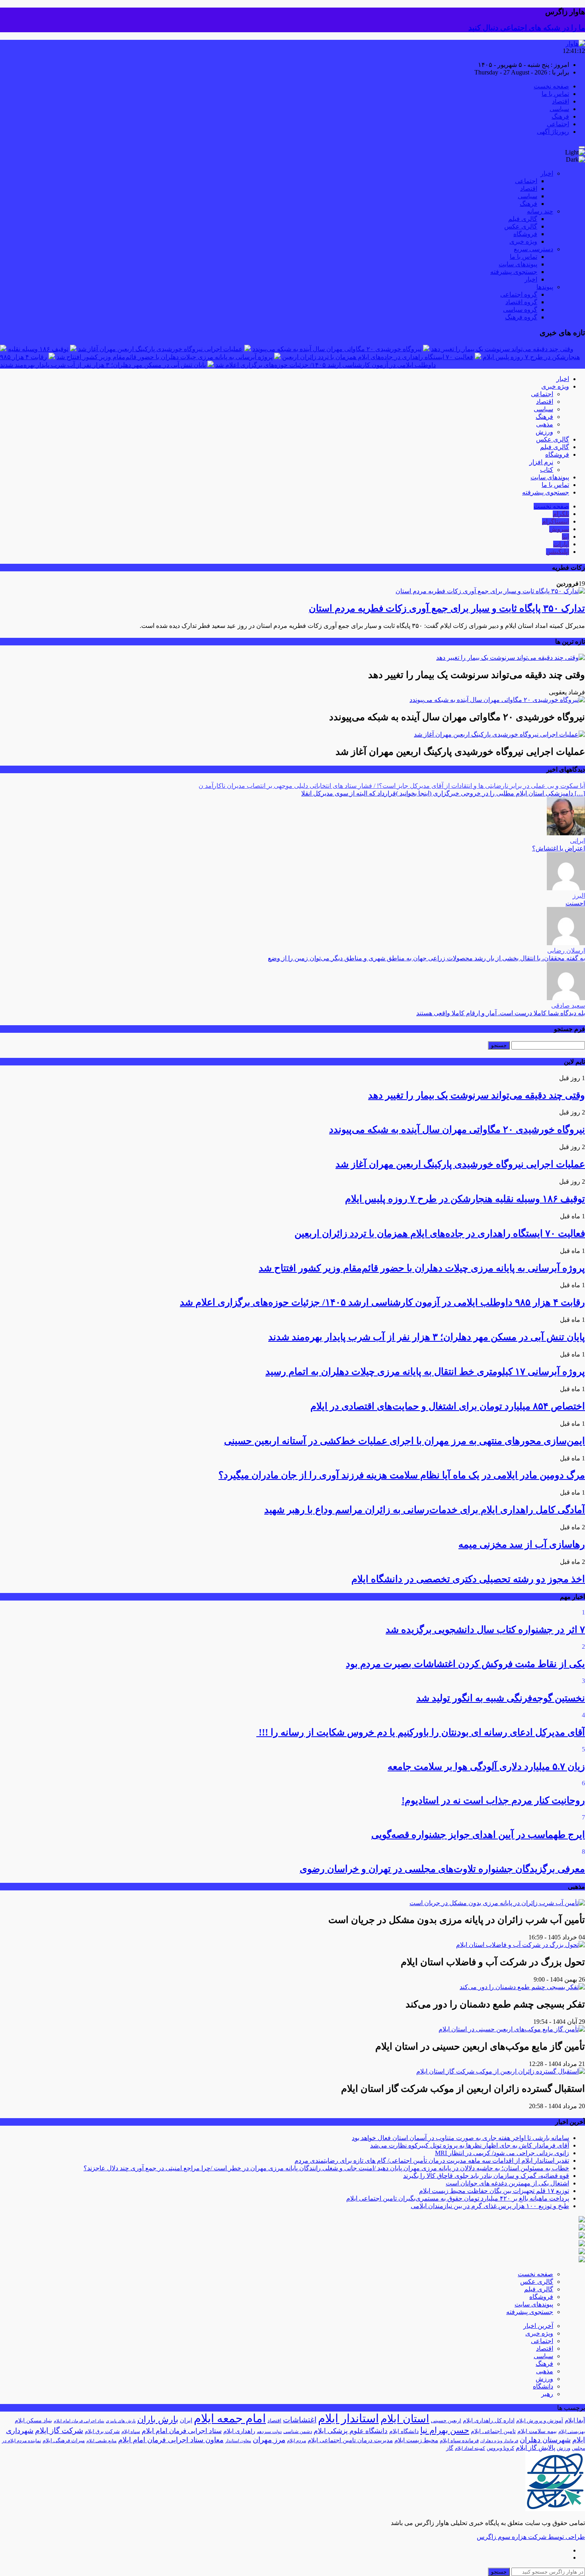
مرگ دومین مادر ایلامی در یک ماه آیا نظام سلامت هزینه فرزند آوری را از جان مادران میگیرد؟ (402, 1475)
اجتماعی (558, 124)
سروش (559, 529)
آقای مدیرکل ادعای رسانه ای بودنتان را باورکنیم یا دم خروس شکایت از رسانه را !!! (421, 1732)
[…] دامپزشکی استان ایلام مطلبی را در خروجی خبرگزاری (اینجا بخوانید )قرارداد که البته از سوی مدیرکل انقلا (443, 793)
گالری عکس (521, 226)
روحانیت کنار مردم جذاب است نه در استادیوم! (493, 1800)
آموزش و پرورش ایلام (540, 2421)
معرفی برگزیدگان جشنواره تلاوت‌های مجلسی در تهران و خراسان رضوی (442, 1869)
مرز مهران (269, 2440)
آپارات (561, 544)
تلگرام (561, 514)
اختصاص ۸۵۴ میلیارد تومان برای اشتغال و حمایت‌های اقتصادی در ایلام (448, 1406)
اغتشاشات (300, 2420)
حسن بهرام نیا (445, 2430)
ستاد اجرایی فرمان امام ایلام (182, 2431)
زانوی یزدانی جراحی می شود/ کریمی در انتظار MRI (502, 2153)
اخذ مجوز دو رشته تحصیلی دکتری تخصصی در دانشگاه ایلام (468, 1579)
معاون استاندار (238, 2441)
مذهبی (545, 424)
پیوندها (545, 287)
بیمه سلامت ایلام (537, 2431)
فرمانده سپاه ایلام (459, 2440)
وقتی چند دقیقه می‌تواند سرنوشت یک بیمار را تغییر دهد (502, 349)
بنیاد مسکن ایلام (33, 2421)
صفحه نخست (551, 86)
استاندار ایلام (348, 2418)
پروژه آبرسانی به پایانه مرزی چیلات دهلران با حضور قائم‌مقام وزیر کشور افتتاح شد (165, 357)
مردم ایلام (296, 2441)
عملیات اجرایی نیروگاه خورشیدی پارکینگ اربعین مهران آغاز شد (160, 349)
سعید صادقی (568, 1006)
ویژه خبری (523, 241)
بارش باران (158, 2420)
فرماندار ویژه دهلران (499, 2441)
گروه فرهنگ (521, 317)
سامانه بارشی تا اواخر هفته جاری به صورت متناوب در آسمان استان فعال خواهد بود (460, 2138)
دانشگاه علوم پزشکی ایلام (351, 2431)
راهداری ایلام (239, 2431)
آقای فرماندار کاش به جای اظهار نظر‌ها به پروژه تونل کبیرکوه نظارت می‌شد (470, 2145)
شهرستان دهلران (545, 2440)
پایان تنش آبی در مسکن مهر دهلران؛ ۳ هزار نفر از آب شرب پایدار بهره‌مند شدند (103, 365)
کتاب (547, 470)
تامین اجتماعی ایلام (493, 2431)
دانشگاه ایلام (404, 2431)
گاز (450, 2448)
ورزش (544, 432)
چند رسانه (540, 211)
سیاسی (559, 109)
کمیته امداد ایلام (470, 2448)
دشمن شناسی (298, 2431)
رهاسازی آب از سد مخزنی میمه (522, 1544)
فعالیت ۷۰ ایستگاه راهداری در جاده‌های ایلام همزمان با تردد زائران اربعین (378, 357)
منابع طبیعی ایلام (101, 2441)
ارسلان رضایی (566, 951)
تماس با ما (555, 94)
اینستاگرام (556, 521)
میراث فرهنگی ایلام (64, 2440)
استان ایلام (405, 2419)
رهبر (547, 2394)
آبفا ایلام (575, 2420)
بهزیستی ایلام (572, 2431)
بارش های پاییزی (121, 2421)
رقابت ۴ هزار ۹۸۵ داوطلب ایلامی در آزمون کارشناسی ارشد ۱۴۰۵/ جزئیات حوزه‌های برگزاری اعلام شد (382, 1302)
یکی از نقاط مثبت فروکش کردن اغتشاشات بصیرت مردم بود (465, 1664)
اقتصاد (561, 101)
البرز (579, 896)
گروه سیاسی (520, 310)
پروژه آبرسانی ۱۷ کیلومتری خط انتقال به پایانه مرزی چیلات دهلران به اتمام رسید (425, 1372)
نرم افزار (541, 462)
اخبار (547, 173)
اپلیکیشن (558, 552)
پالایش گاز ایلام (535, 2448)
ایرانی (577, 841)
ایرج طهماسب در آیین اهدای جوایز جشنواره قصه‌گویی (478, 1835)
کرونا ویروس (500, 2448)
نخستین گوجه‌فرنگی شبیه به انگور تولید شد (501, 1698)
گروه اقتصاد (521, 302)
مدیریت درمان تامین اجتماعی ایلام (350, 2440)
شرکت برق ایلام (102, 2431)
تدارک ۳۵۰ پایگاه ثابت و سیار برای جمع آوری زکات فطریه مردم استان (447, 608)
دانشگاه (543, 2386)
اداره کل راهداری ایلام (489, 2421)
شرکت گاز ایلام (59, 2430)
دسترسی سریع (533, 249)
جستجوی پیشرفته (514, 272)
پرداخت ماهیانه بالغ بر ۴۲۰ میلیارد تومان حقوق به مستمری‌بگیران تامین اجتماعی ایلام (458, 2198)
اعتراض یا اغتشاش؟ (559, 848)
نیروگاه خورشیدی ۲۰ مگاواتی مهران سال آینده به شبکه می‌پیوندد (337, 349)
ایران (186, 2420)
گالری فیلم (523, 219)
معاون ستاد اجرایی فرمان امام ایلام (171, 2440)
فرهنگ (560, 116)
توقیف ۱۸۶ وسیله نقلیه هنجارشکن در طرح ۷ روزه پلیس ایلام (465, 1199)
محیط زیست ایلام (416, 2440)
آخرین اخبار (538, 2326)
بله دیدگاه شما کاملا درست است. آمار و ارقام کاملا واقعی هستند (501, 1013)
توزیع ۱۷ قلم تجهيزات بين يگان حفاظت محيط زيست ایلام (494, 2191)
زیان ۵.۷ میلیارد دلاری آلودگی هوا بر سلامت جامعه (486, 1767)
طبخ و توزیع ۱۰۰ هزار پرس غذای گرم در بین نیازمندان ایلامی (490, 2206)
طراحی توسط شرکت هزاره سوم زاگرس (531, 2537)
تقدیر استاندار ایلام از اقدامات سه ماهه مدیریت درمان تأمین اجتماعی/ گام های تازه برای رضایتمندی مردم (432, 2161)
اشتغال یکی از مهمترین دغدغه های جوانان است (507, 2183)
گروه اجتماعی (519, 294)
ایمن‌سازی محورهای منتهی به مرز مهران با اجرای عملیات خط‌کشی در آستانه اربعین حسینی (405, 1441)
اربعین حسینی (446, 2421)
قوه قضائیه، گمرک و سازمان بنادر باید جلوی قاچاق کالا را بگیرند (486, 2176)
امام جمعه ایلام (230, 2418)
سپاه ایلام (131, 2431)
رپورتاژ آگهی (553, 132)
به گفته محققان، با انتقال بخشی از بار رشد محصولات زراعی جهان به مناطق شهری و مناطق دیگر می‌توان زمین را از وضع (426, 958)
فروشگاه (525, 234)
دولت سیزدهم (269, 2432)
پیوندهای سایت (518, 264)
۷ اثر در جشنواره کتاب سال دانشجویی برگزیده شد (485, 1630)
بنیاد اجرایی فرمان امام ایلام (79, 2421)
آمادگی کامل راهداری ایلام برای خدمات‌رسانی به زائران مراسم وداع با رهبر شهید (425, 1510)
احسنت (575, 903)
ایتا (565, 537)
